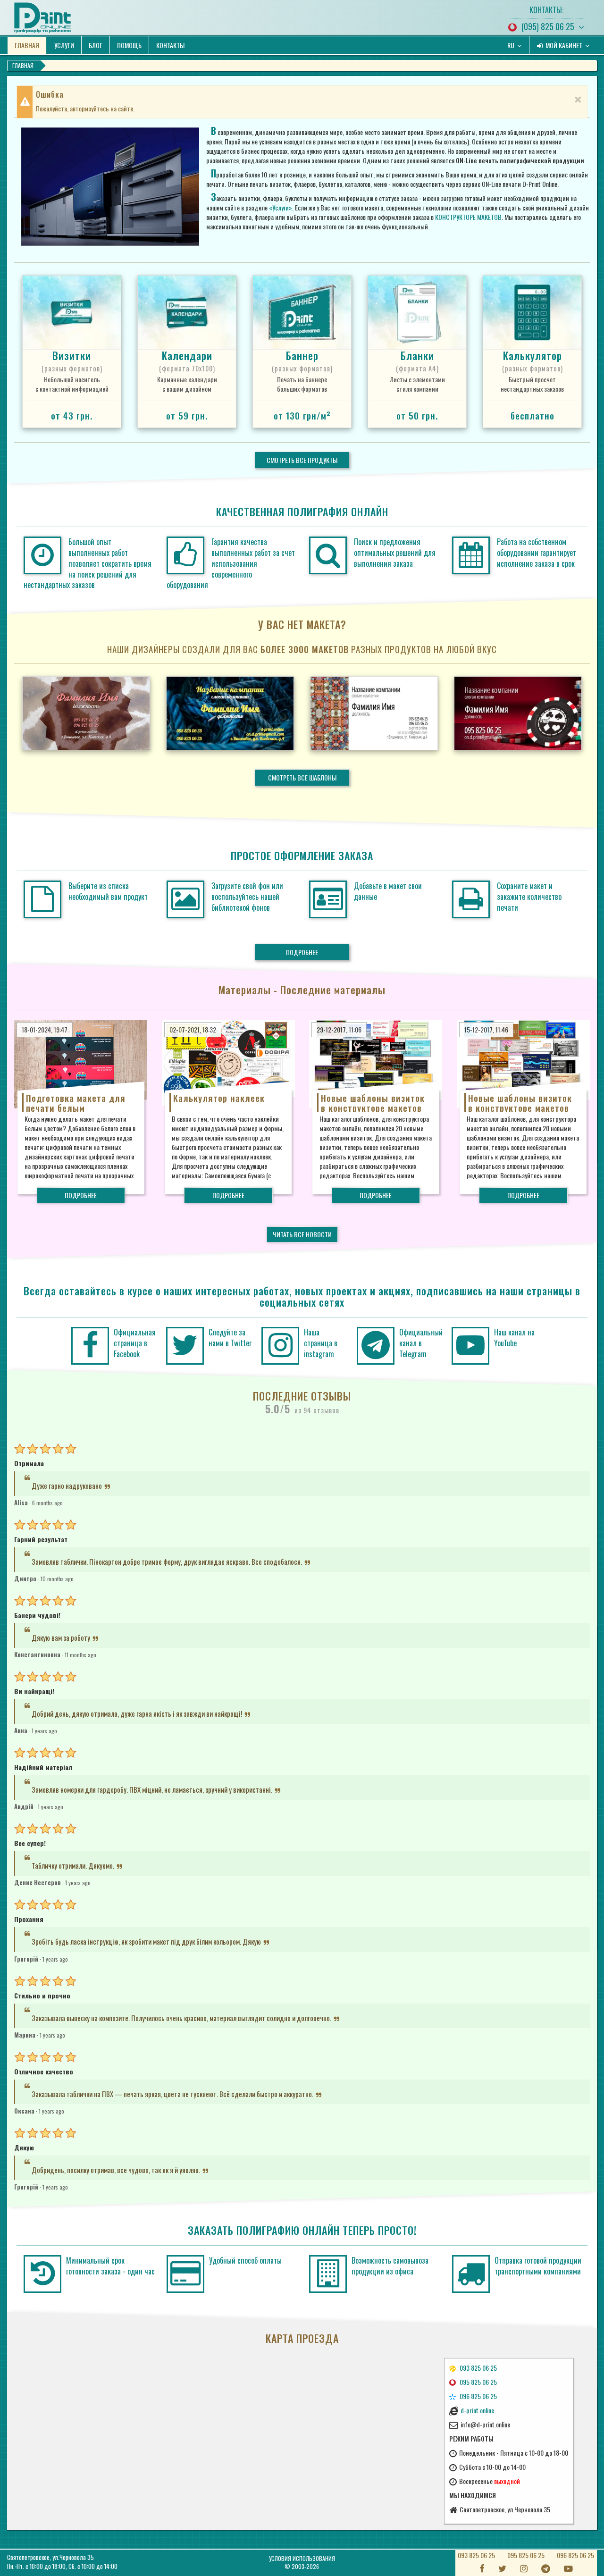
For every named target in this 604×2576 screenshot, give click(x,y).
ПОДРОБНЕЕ (302, 952)
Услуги (64, 45)
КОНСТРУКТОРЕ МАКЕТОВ (468, 217)
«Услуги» (281, 207)
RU (512, 45)
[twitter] (185, 1346)
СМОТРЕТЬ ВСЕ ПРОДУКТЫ (302, 460)
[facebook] (90, 1346)
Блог (96, 45)
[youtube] (471, 1346)
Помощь (129, 45)
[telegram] (375, 1346)
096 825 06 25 (575, 2555)
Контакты (170, 45)
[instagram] (281, 1346)
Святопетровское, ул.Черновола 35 (50, 2557)
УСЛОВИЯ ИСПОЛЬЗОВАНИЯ (302, 2558)
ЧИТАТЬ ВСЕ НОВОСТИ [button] (302, 1234)
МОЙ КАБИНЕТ (564, 45)
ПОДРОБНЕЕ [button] (81, 1195)
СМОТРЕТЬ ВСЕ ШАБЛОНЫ (302, 777)
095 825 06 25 (526, 2555)
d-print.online (477, 2410)
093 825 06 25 (476, 2555)
